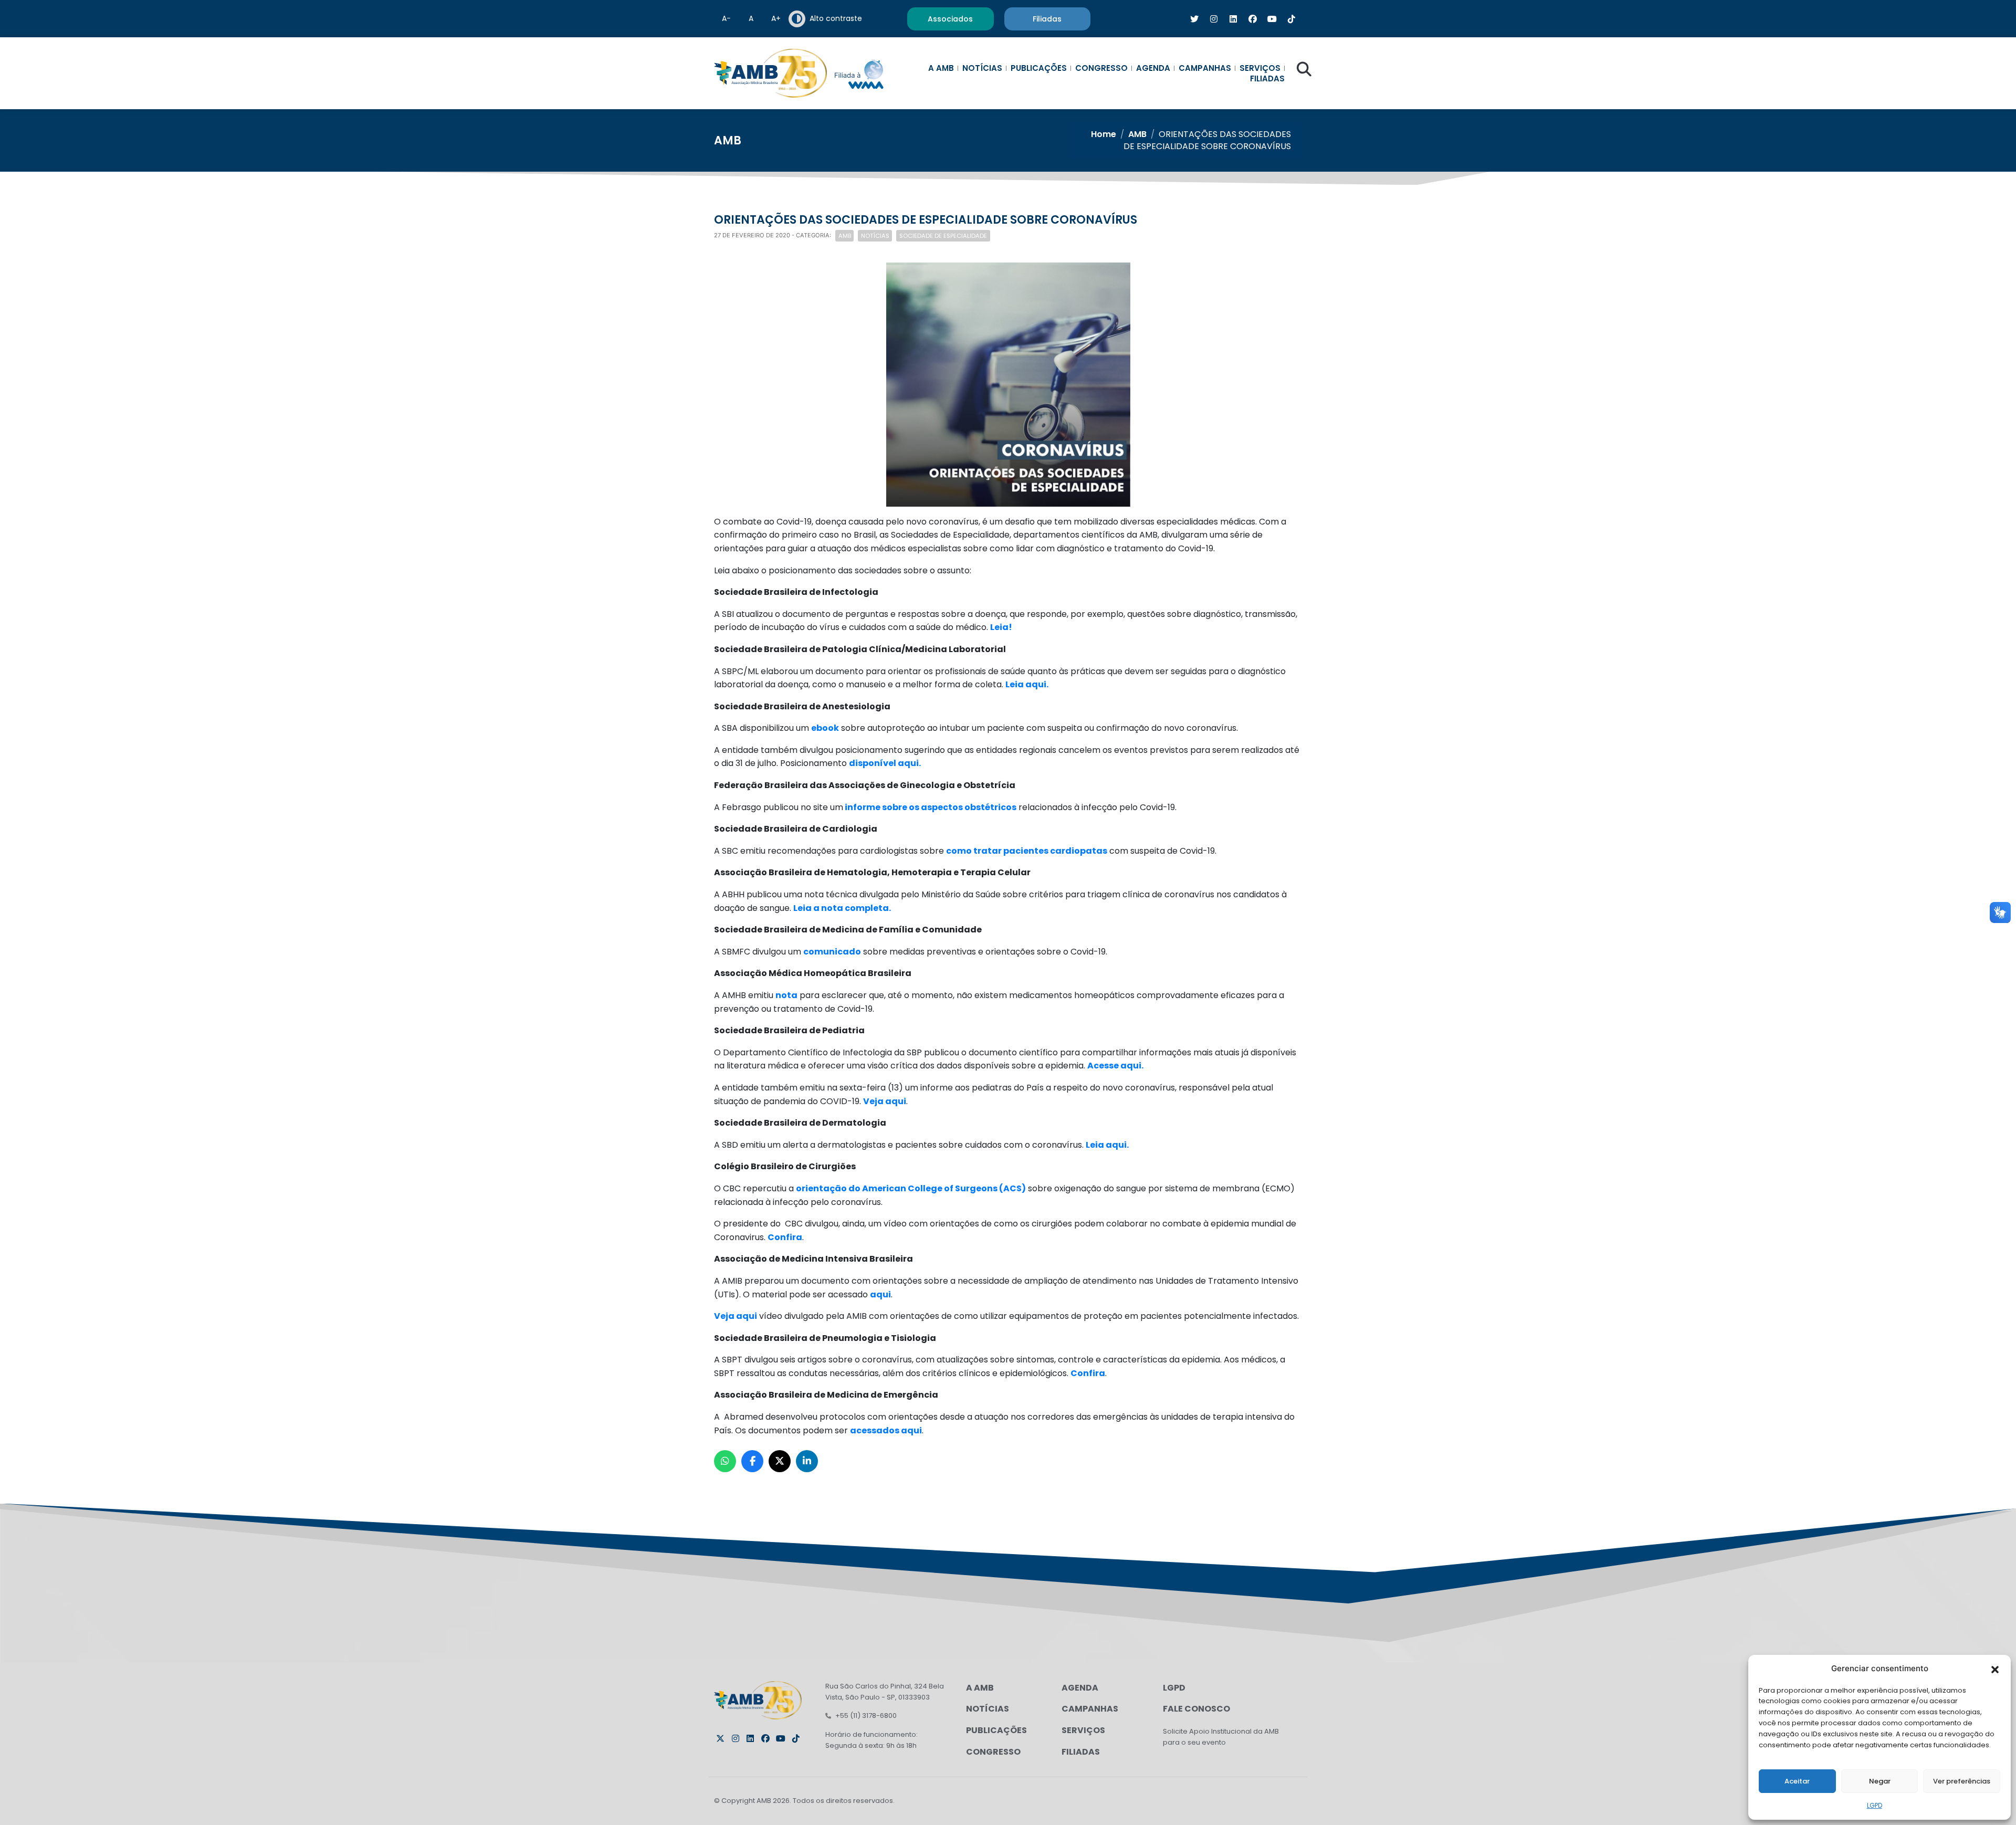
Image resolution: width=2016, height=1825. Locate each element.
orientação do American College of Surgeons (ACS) (911, 1188)
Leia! (1001, 627)
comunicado (832, 952)
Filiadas (1267, 79)
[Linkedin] (750, 1738)
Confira (785, 1237)
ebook (825, 728)
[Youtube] (781, 1738)
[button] (1995, 1669)
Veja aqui (885, 1101)
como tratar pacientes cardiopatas (1027, 851)
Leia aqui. (1027, 684)
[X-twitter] (720, 1738)
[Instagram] (736, 1738)
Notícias (982, 68)
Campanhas (1205, 68)
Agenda (1153, 68)
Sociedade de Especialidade (943, 236)
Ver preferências (1962, 1781)
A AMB (941, 68)
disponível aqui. (885, 763)
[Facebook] (765, 1738)
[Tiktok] (796, 1738)
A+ (776, 18)
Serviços (1260, 68)
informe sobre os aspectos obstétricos (930, 807)
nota (786, 995)
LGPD (1875, 1805)
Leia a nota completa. (842, 908)
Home (1104, 134)
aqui (880, 1294)
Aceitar (1797, 1781)
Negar (1880, 1781)
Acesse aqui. (1115, 1066)
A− (726, 18)
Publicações (1039, 68)
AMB (1137, 134)
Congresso (1101, 68)
